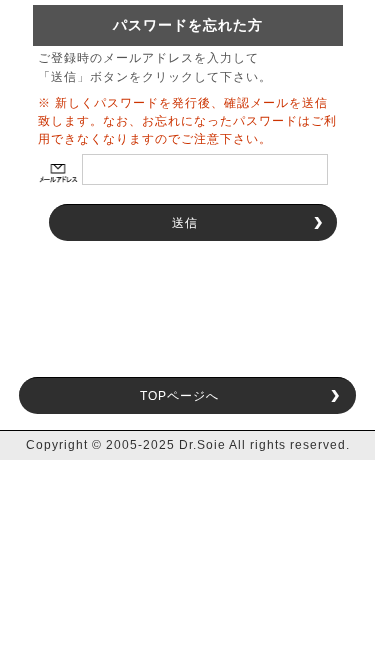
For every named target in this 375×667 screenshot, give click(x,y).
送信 (185, 223)
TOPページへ (179, 396)
